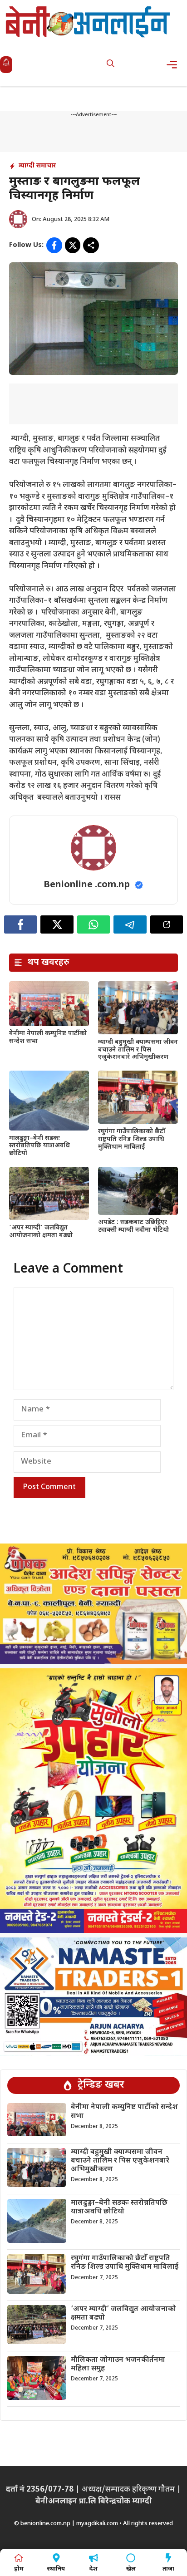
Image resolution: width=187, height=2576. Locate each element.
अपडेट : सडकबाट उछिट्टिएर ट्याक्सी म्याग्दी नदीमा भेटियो (133, 1226)
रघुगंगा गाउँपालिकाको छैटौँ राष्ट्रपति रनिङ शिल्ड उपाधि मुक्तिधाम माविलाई (132, 1139)
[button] (111, 65)
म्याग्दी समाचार (37, 166)
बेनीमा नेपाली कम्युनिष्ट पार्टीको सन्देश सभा (48, 1037)
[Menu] (175, 65)
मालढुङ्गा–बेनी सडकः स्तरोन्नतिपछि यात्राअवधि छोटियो (39, 1146)
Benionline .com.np (87, 885)
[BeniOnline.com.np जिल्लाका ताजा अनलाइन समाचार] (89, 22)
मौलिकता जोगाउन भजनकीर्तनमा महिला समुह (118, 2365)
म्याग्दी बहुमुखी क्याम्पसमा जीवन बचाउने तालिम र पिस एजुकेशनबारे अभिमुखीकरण (138, 1050)
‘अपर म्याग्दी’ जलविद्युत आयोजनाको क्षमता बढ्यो (41, 1232)
